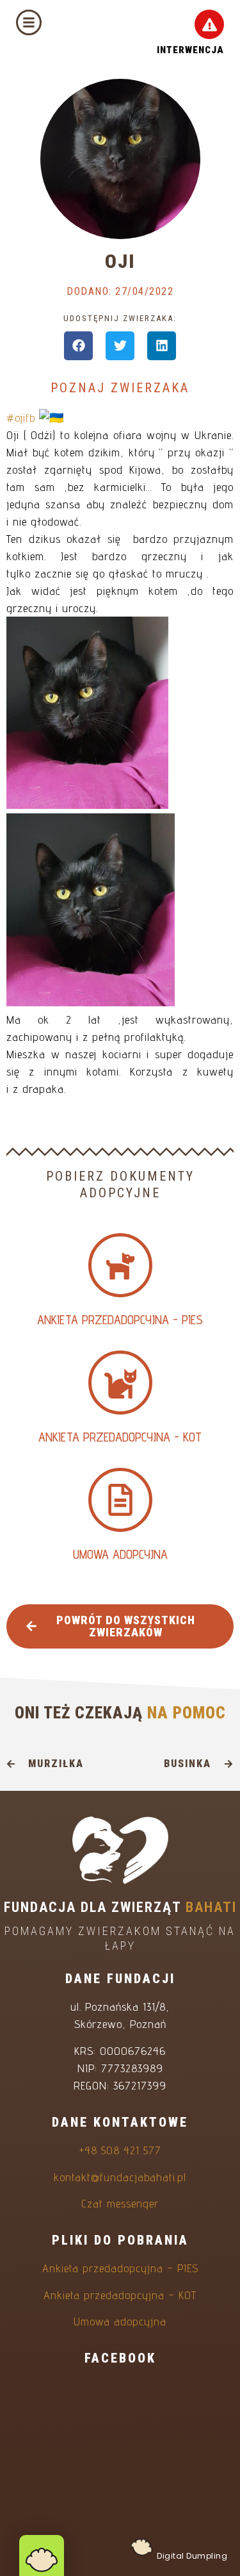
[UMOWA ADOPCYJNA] (120, 1500)
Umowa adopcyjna (120, 2321)
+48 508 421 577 (120, 2150)
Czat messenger (120, 2203)
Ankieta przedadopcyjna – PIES (120, 2268)
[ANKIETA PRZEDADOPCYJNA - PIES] (120, 1265)
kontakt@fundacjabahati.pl (120, 2177)
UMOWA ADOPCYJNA (120, 1554)
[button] (78, 346)
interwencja (190, 50)
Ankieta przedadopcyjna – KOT (120, 2295)
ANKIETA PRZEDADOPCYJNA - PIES (120, 1320)
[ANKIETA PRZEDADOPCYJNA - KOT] (120, 1383)
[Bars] (29, 22)
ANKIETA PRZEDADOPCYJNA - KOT (120, 1437)
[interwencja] (209, 24)
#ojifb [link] (21, 418)
